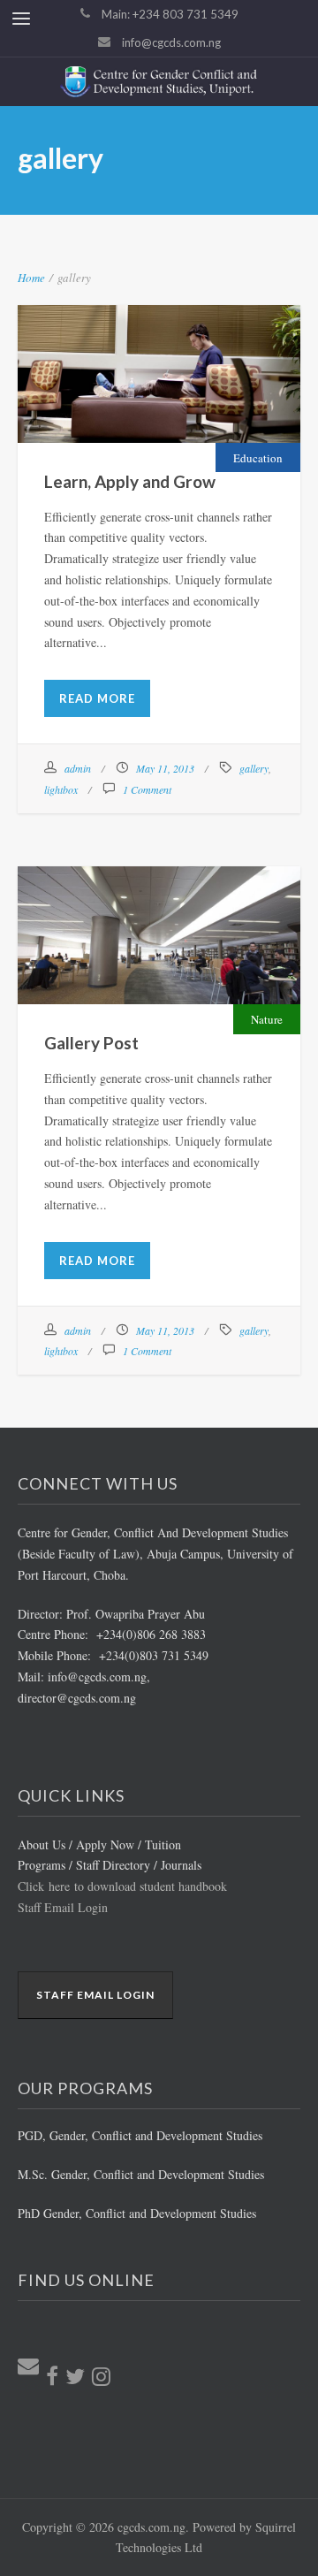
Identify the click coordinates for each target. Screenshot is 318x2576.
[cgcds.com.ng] (159, 82)
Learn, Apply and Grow (159, 356)
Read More (97, 698)
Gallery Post (159, 918)
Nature (267, 1019)
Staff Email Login (63, 1907)
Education (258, 458)
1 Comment (147, 789)
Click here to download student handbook (122, 1886)
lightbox (61, 789)
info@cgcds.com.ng (171, 42)
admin (78, 768)
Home (31, 278)
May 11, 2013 (165, 768)
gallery (254, 768)
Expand (113, 401)
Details (205, 401)
